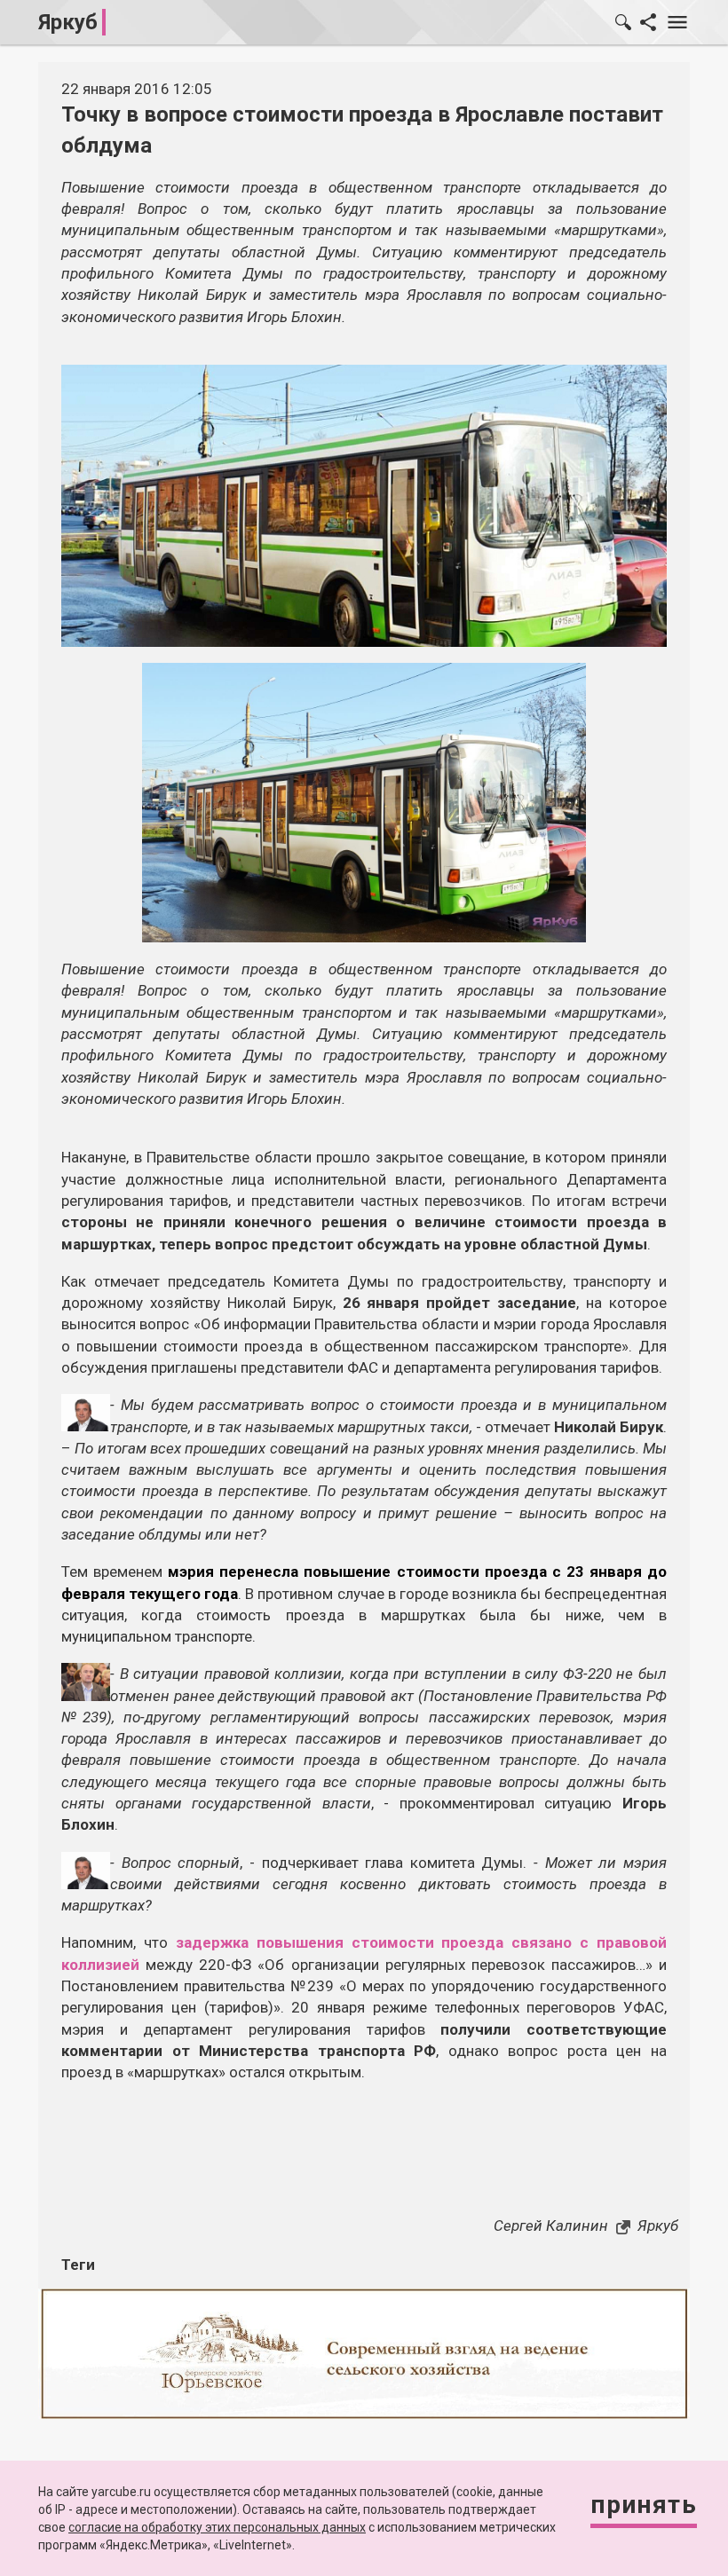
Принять (644, 2505)
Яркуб (68, 22)
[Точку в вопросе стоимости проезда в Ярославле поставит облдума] (364, 801)
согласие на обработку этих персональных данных (217, 2527)
